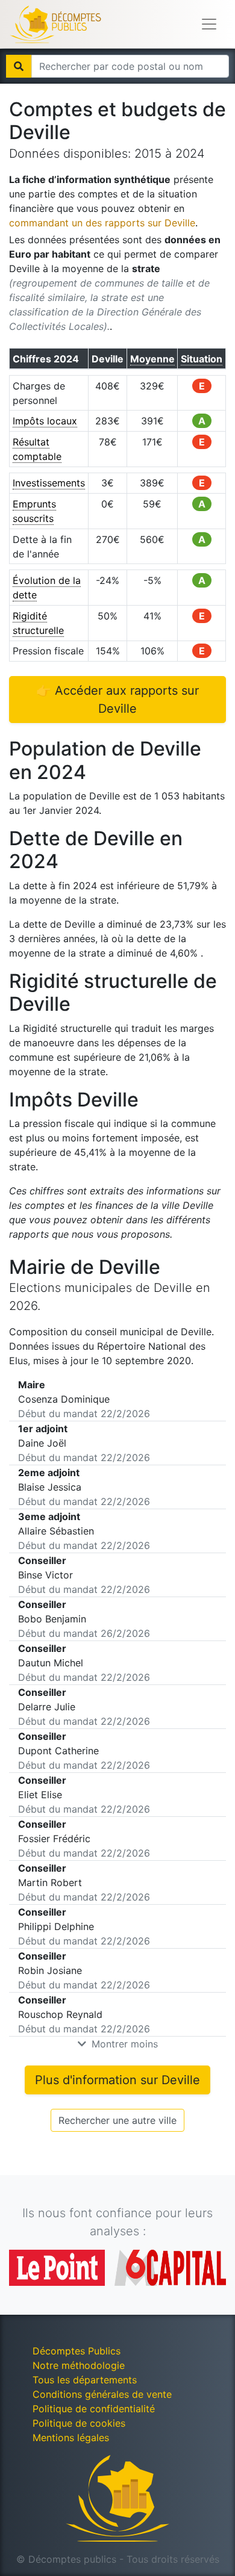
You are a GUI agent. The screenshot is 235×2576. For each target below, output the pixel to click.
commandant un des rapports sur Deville (102, 223)
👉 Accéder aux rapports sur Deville (117, 700)
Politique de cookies (79, 2423)
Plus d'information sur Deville (117, 2080)
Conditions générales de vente (102, 2394)
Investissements (49, 483)
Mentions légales (71, 2438)
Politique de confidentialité (94, 2409)
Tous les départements (85, 2380)
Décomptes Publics (77, 2351)
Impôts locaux (45, 421)
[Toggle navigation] (209, 24)
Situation (202, 359)
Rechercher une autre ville (117, 2120)
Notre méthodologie (79, 2365)
